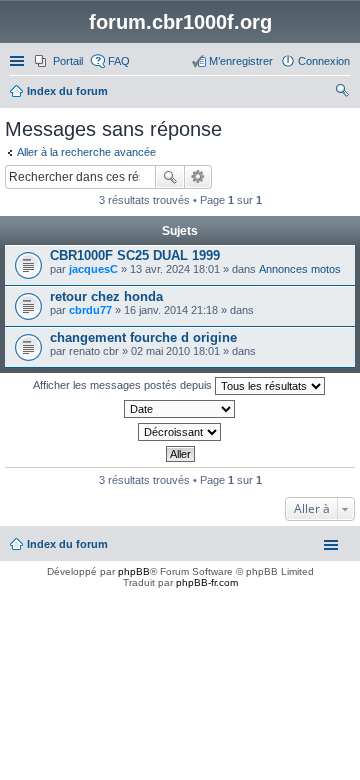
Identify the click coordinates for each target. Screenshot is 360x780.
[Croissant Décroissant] (180, 432)
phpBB (134, 571)
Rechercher (170, 177)
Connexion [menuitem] (324, 61)
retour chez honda (106, 296)
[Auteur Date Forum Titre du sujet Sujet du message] (180, 409)
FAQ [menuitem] (119, 61)
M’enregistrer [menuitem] (241, 61)
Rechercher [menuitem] (342, 93)
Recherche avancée (198, 177)
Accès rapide (19, 61)
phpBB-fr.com (207, 582)
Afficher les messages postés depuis (124, 385)
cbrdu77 (90, 310)
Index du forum (67, 544)
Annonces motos (300, 269)
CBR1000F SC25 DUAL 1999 (135, 255)
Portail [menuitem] (68, 61)
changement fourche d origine (143, 337)
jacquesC (93, 269)
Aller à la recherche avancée (86, 152)
